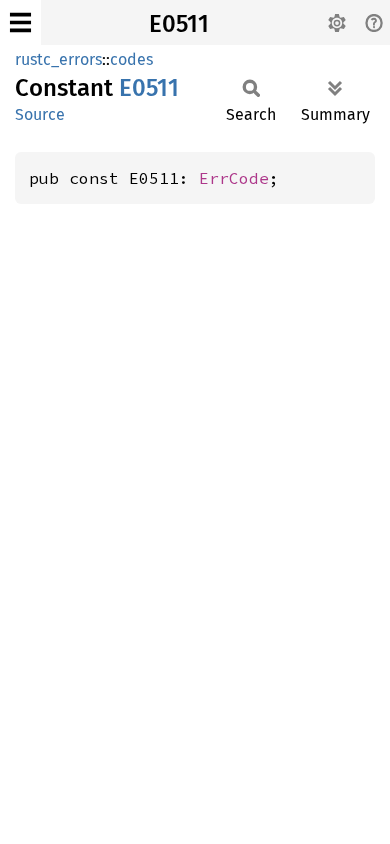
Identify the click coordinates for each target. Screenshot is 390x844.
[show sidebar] (20, 22)
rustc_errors (58, 59)
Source (40, 114)
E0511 (179, 24)
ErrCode (234, 178)
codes (131, 59)
